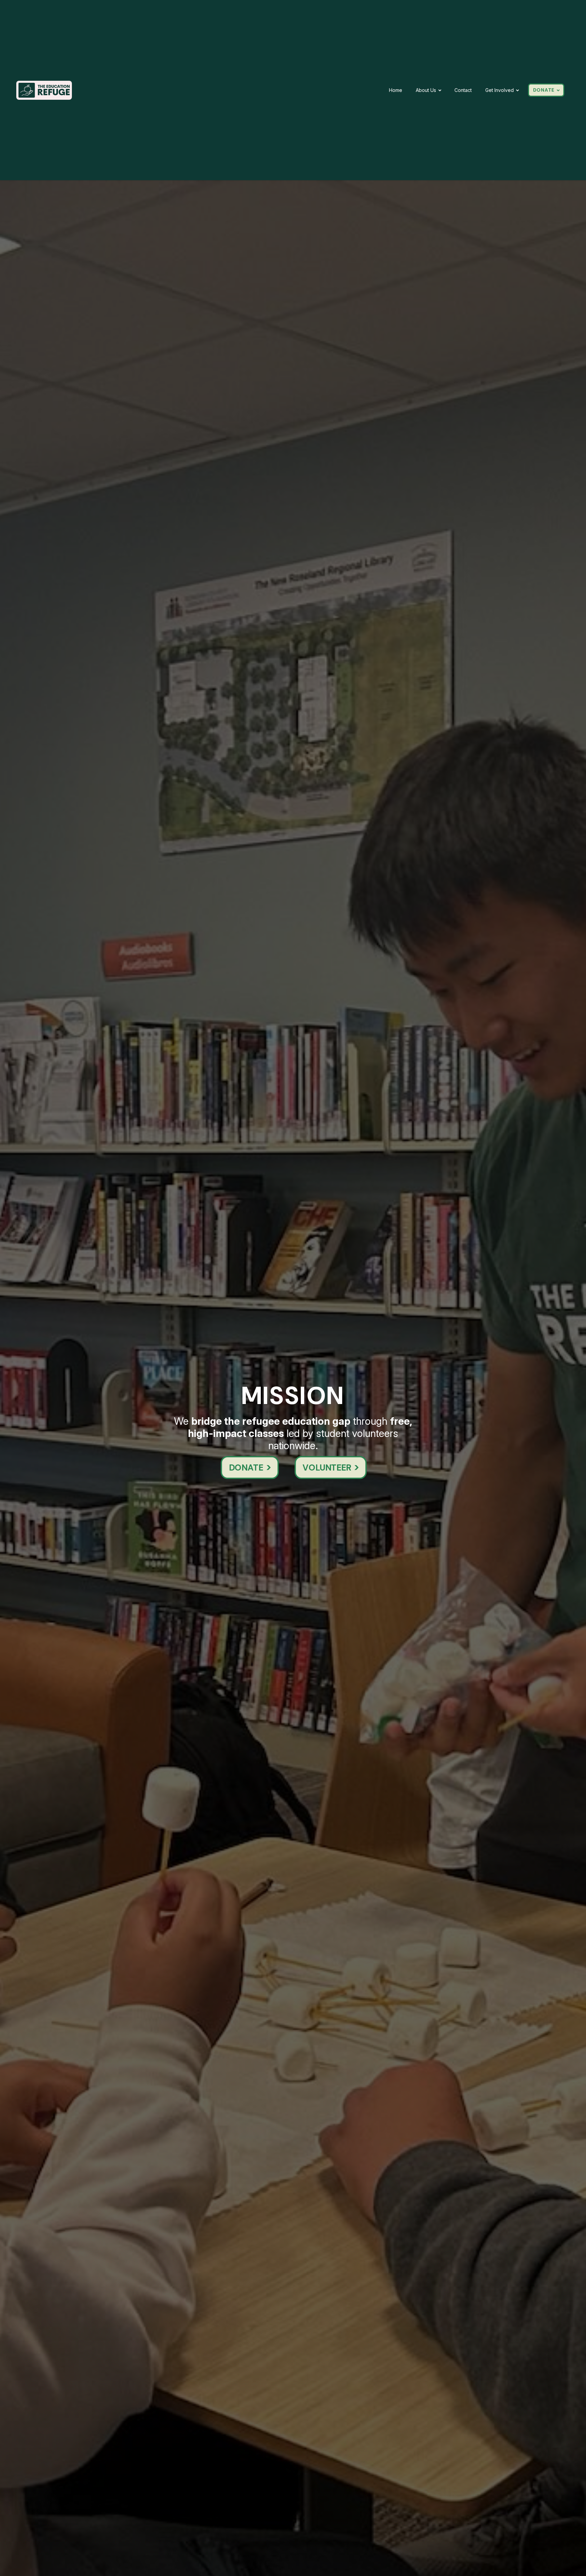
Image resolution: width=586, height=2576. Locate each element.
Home (396, 90)
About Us (426, 90)
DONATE (544, 90)
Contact (463, 90)
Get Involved (500, 90)
